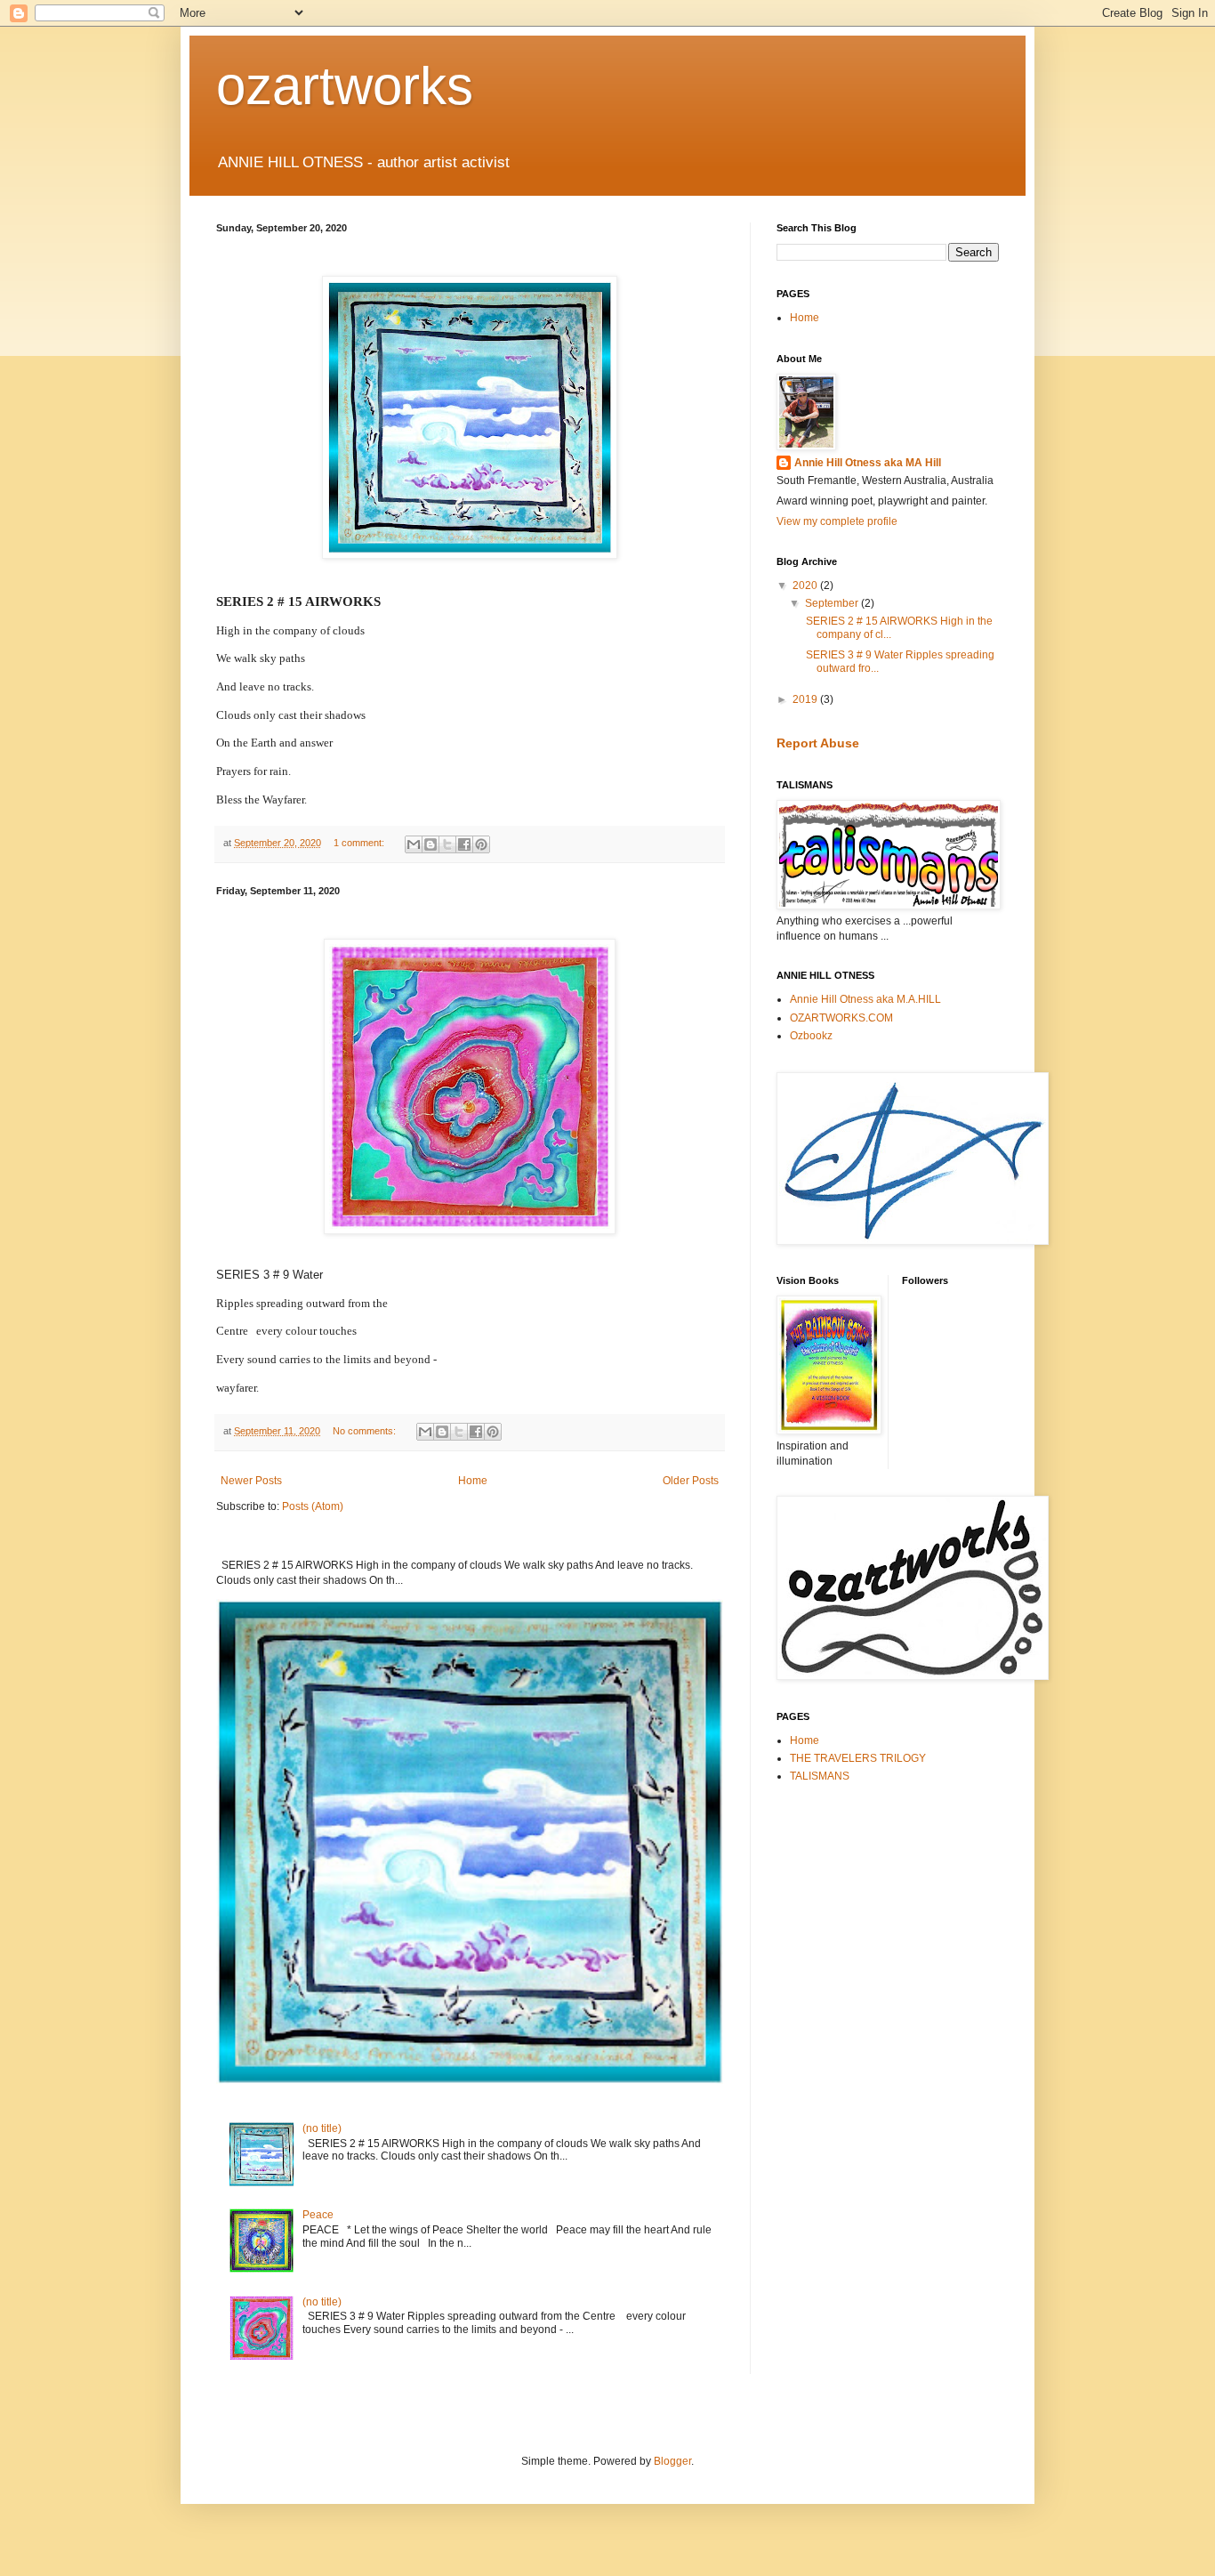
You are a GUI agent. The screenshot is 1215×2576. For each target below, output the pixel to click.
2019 (806, 699)
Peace (318, 2215)
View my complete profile (837, 521)
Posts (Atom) (313, 1506)
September (833, 603)
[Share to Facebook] (464, 844)
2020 (806, 585)
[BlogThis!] (430, 844)
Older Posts (691, 1481)
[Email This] (414, 844)
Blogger (672, 2461)
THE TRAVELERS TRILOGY (858, 1758)
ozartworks (345, 86)
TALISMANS (820, 1776)
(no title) (322, 2128)
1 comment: (360, 843)
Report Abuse (818, 743)
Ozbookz (811, 1036)
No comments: (366, 1431)
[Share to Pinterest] (481, 844)
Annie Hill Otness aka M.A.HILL (865, 999)
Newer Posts (251, 1481)
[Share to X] (447, 844)
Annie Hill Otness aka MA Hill (868, 463)
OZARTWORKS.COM (841, 1018)
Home (473, 1481)
